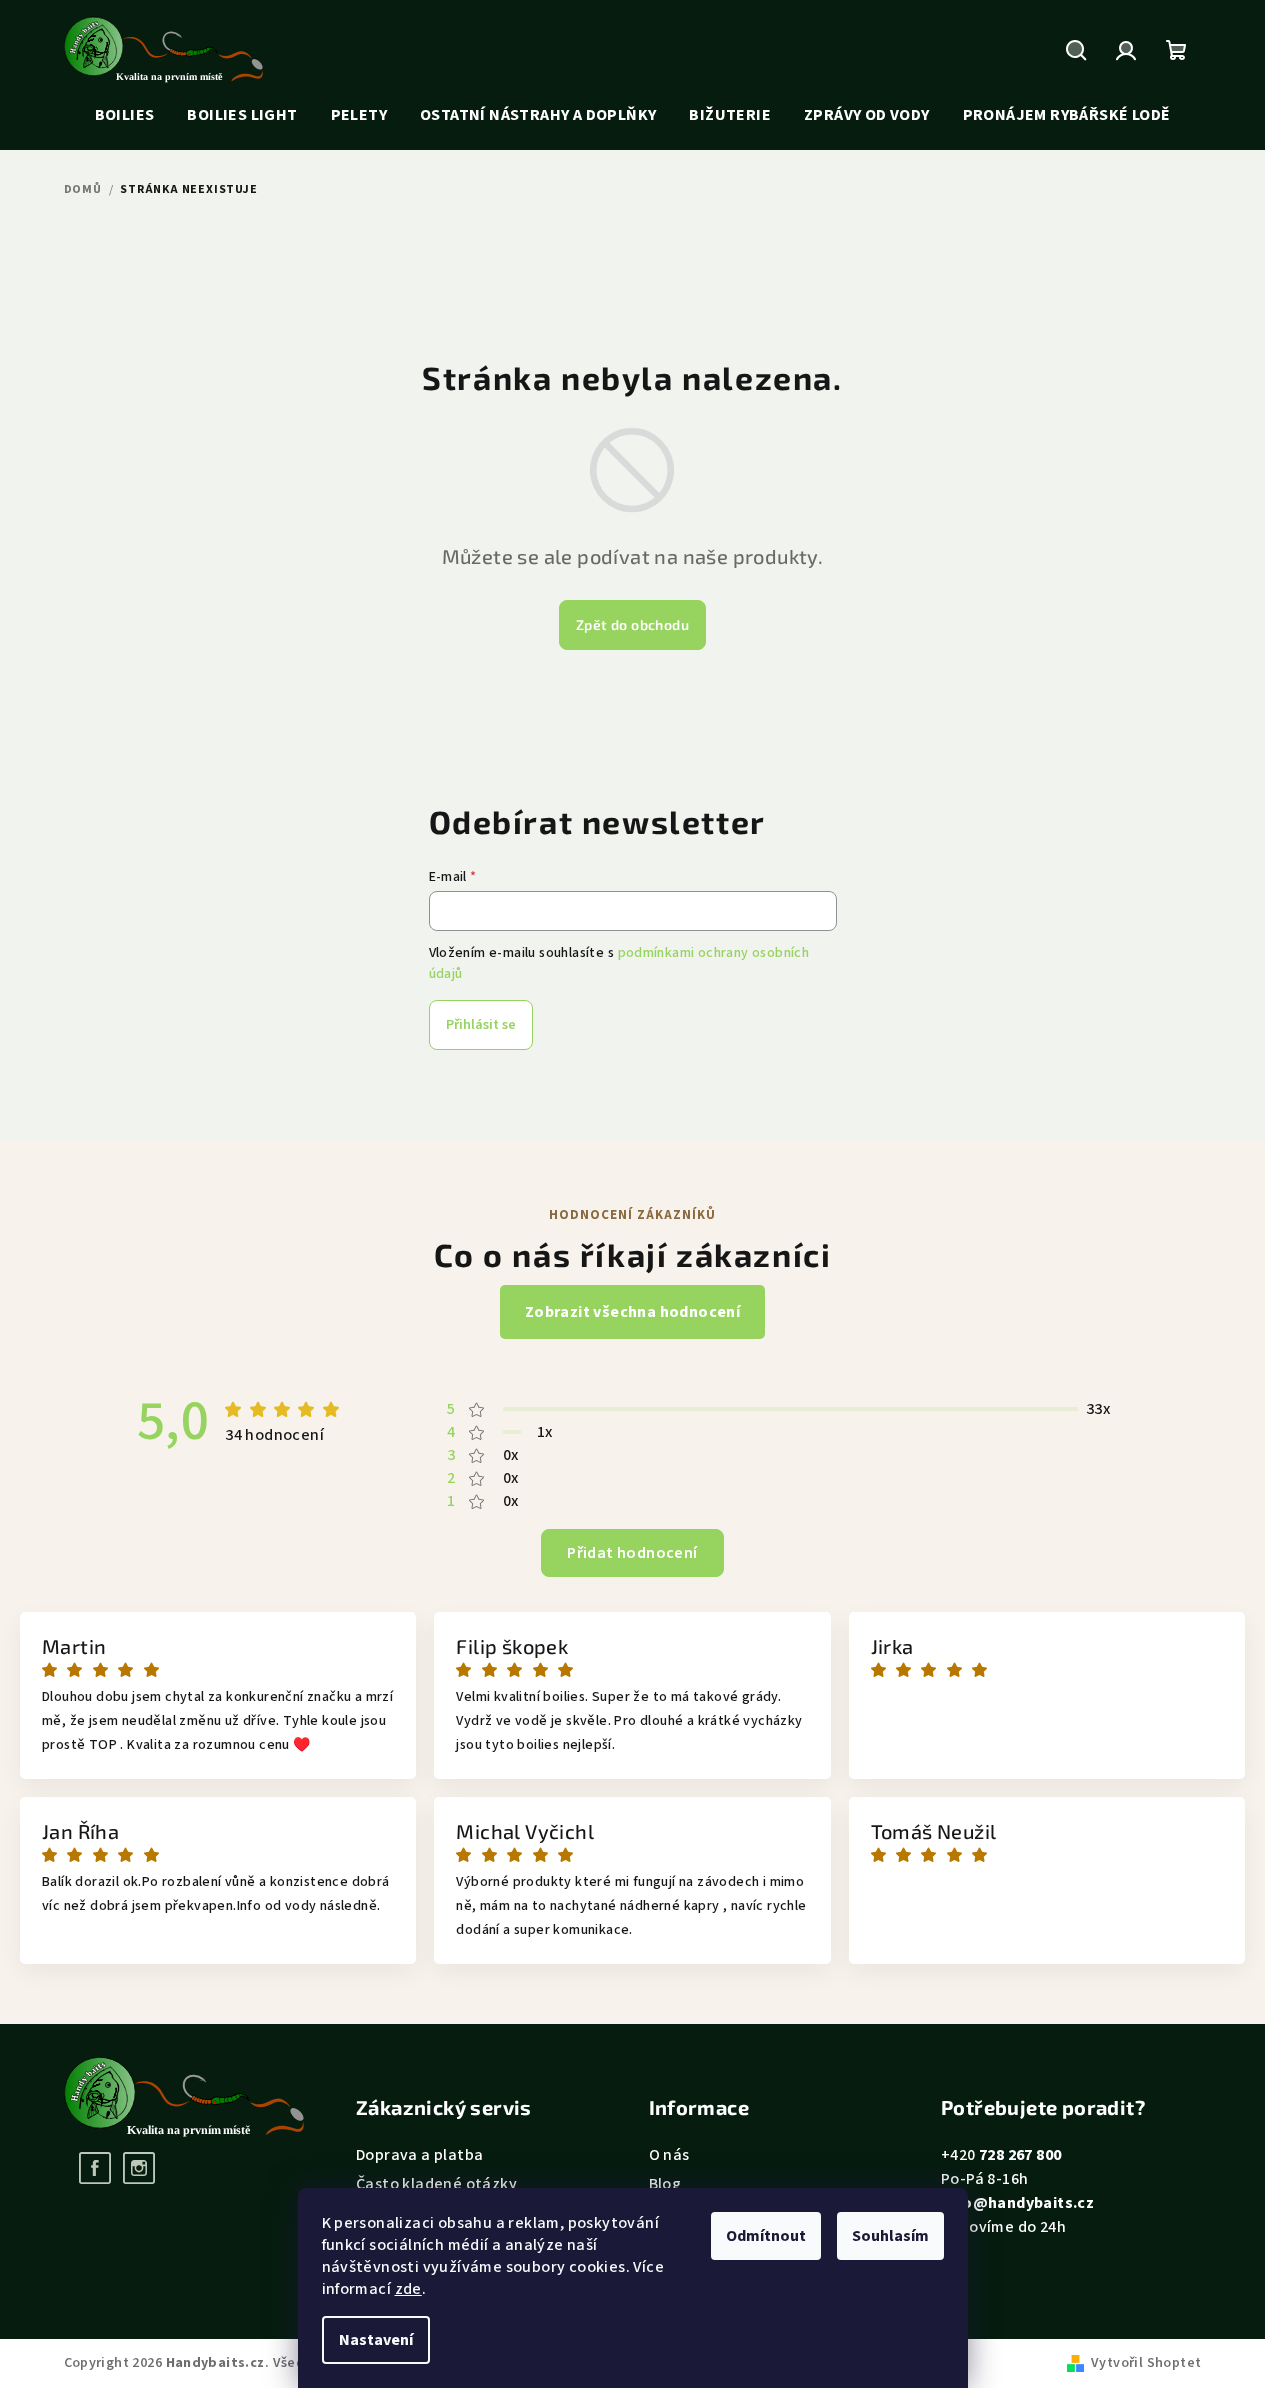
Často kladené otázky (436, 2184)
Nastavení (376, 2340)
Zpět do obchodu (632, 624)
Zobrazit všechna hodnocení (632, 1312)
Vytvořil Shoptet (1146, 2363)
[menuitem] (125, 115)
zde (408, 2289)
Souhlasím (890, 2236)
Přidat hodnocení (632, 1553)
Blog (665, 2184)
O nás (669, 2155)
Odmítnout (766, 2236)
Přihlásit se (481, 1025)
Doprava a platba (419, 2155)
